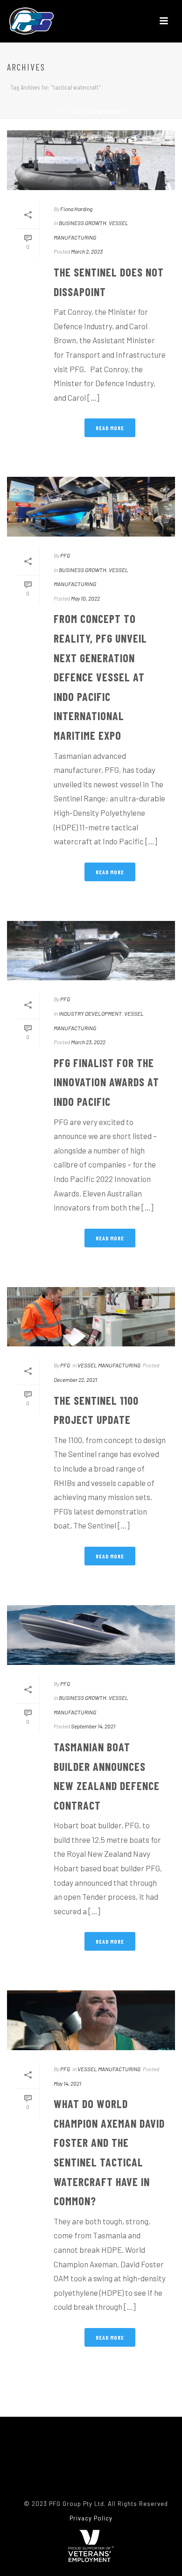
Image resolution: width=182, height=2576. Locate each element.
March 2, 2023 (87, 251)
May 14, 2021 (67, 2083)
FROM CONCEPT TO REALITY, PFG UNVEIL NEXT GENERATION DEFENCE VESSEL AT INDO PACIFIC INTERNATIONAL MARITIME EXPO (100, 677)
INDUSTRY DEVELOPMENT (90, 1013)
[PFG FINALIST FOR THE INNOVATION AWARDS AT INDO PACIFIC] (91, 951)
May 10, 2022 (85, 598)
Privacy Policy (91, 2518)
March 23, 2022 (88, 1042)
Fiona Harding (76, 209)
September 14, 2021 (93, 1726)
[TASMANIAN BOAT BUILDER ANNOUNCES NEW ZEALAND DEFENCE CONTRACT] (91, 1635)
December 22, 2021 (75, 1380)
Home (62, 112)
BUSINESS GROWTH (83, 223)
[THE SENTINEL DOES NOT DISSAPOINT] (91, 160)
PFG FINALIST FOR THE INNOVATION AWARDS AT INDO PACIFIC (106, 1082)
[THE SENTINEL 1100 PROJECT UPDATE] (91, 1317)
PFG (65, 555)
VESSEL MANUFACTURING (109, 1365)
